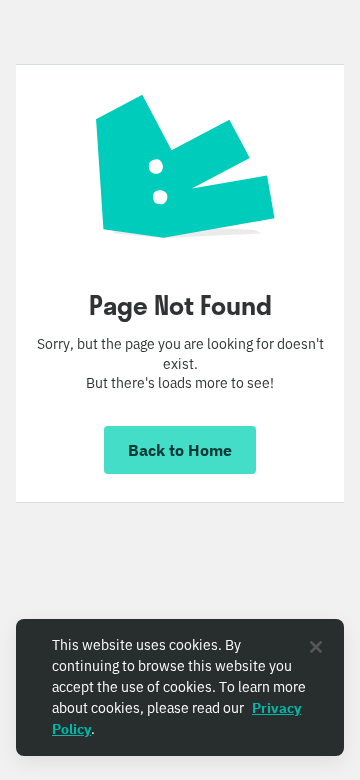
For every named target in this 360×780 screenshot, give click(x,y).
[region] (180, 687)
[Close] (316, 647)
